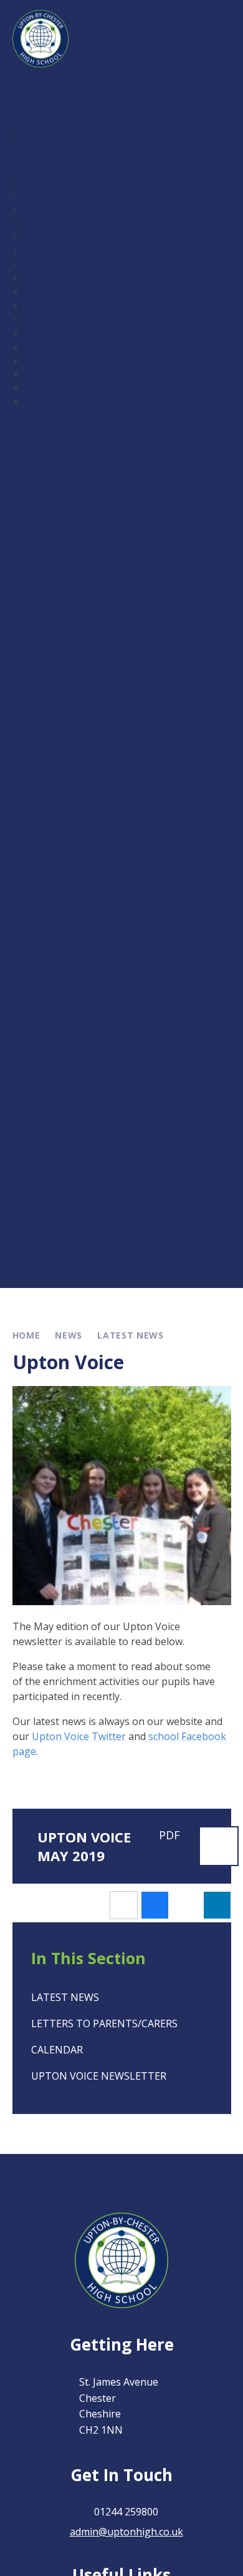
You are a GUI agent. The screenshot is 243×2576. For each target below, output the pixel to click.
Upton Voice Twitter (79, 1736)
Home (26, 1335)
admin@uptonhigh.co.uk (126, 2532)
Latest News (131, 1335)
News (69, 1335)
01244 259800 (126, 2512)
